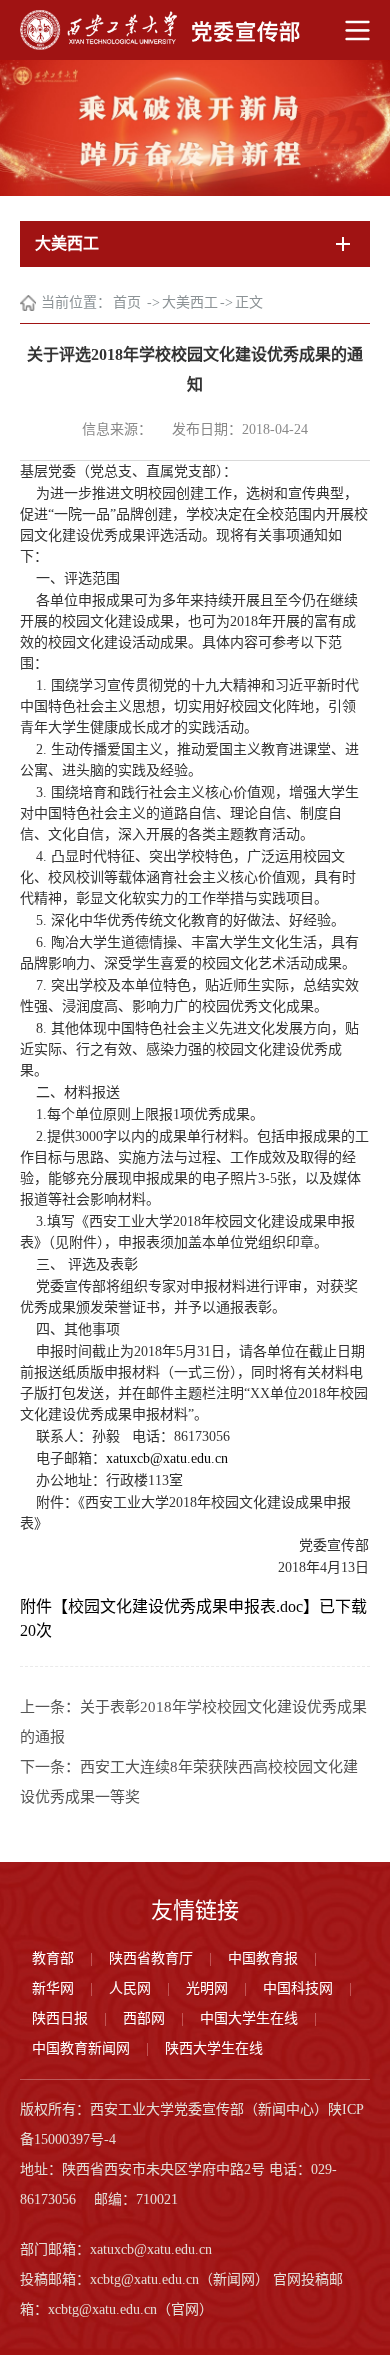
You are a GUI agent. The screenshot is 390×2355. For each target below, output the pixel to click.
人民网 (130, 1988)
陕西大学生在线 (214, 2048)
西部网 (144, 2018)
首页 (129, 302)
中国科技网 (298, 1988)
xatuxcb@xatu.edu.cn (167, 1458)
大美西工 (190, 302)
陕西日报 (60, 2018)
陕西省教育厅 (151, 1958)
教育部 (53, 1958)
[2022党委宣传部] (195, 30)
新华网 (53, 1988)
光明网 (207, 1988)
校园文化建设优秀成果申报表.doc (185, 1606)
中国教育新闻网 (81, 2048)
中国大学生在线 (249, 2018)
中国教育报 (263, 1958)
